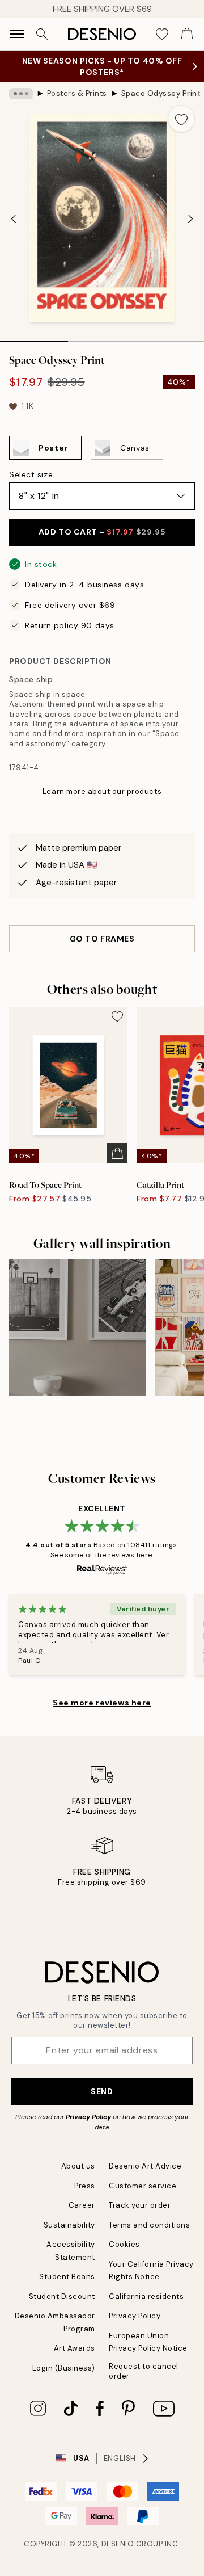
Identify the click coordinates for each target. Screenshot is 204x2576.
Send (102, 2091)
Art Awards (75, 2348)
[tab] (34, 338)
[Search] (42, 34)
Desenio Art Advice (145, 2166)
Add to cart (102, 532)
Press (85, 2186)
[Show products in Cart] (187, 34)
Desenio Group (132, 2544)
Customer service (143, 2186)
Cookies (124, 2244)
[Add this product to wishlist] (181, 119)
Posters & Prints (77, 93)
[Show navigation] (17, 34)
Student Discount (62, 2296)
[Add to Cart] (117, 1153)
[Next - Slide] (190, 219)
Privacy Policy (88, 2117)
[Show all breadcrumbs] (21, 94)
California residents (146, 2296)
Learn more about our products (102, 791)
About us (78, 2166)
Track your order (140, 2205)
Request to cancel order (144, 2371)
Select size (31, 474)
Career (82, 2205)
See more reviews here (102, 1703)
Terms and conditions (149, 2225)
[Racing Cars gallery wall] (77, 1327)
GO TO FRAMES (102, 939)
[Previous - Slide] (14, 219)
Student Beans (67, 2277)
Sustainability (69, 2225)
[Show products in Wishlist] (162, 34)
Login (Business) (64, 2368)
